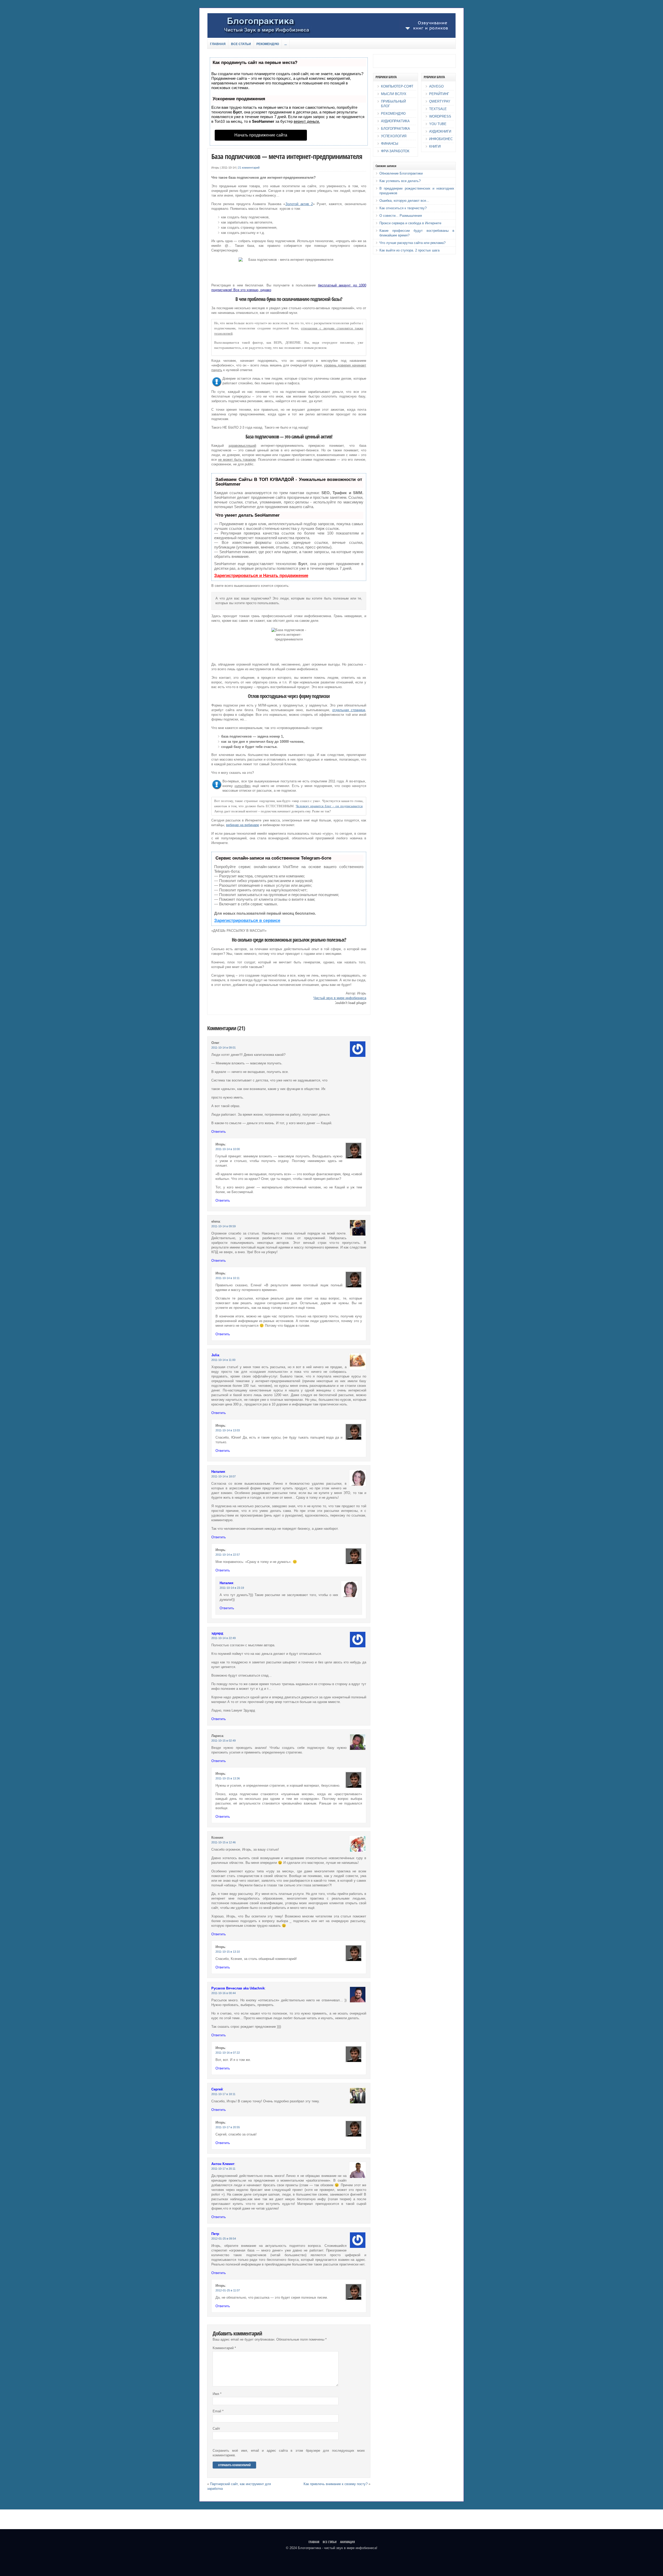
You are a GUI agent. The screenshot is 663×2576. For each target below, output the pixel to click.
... (286, 44)
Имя (217, 2394)
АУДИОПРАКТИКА (395, 121)
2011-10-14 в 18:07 (224, 1476)
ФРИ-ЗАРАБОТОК (395, 151)
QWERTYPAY (440, 101)
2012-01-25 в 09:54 (224, 2239)
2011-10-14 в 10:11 (228, 1278)
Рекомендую (268, 44)
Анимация (347, 2542)
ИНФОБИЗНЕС (441, 139)
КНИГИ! (435, 146)
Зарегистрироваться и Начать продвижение (261, 576)
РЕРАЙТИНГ (439, 94)
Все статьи (241, 44)
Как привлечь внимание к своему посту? (336, 2484)
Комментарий (224, 2348)
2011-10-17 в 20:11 (223, 2169)
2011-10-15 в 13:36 (228, 1778)
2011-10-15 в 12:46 (224, 1842)
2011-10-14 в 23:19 (232, 1588)
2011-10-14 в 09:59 (224, 1226)
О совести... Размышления (401, 216)
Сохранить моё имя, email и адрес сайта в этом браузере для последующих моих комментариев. (289, 2453)
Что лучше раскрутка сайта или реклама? (412, 243)
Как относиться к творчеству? (403, 208)
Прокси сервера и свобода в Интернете (410, 223)
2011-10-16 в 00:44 (224, 1993)
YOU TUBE (438, 124)
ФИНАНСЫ (390, 144)
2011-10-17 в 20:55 (228, 2127)
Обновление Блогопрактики (401, 173)
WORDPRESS (440, 116)
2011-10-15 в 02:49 (224, 1741)
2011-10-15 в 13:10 (228, 1952)
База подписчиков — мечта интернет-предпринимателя (287, 156)
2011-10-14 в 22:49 (224, 1638)
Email (218, 2411)
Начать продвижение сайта (261, 135)
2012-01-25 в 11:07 (228, 2290)
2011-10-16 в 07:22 (228, 2053)
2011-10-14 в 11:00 (223, 1360)
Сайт (216, 2429)
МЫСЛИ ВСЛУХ (394, 94)
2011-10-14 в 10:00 (228, 1149)
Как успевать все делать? (400, 181)
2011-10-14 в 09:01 (224, 1048)
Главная (218, 44)
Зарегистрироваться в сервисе (247, 921)
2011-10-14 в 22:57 (228, 1555)
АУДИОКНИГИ (440, 131)
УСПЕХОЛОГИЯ (394, 136)
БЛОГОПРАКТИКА (395, 129)
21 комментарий (249, 168)
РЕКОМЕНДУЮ (393, 114)
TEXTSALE (438, 109)
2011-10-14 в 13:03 (228, 1430)
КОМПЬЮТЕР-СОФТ (397, 86)
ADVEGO (436, 86)
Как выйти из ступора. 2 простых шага (409, 250)
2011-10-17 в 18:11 (223, 2094)
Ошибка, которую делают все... (404, 201)
